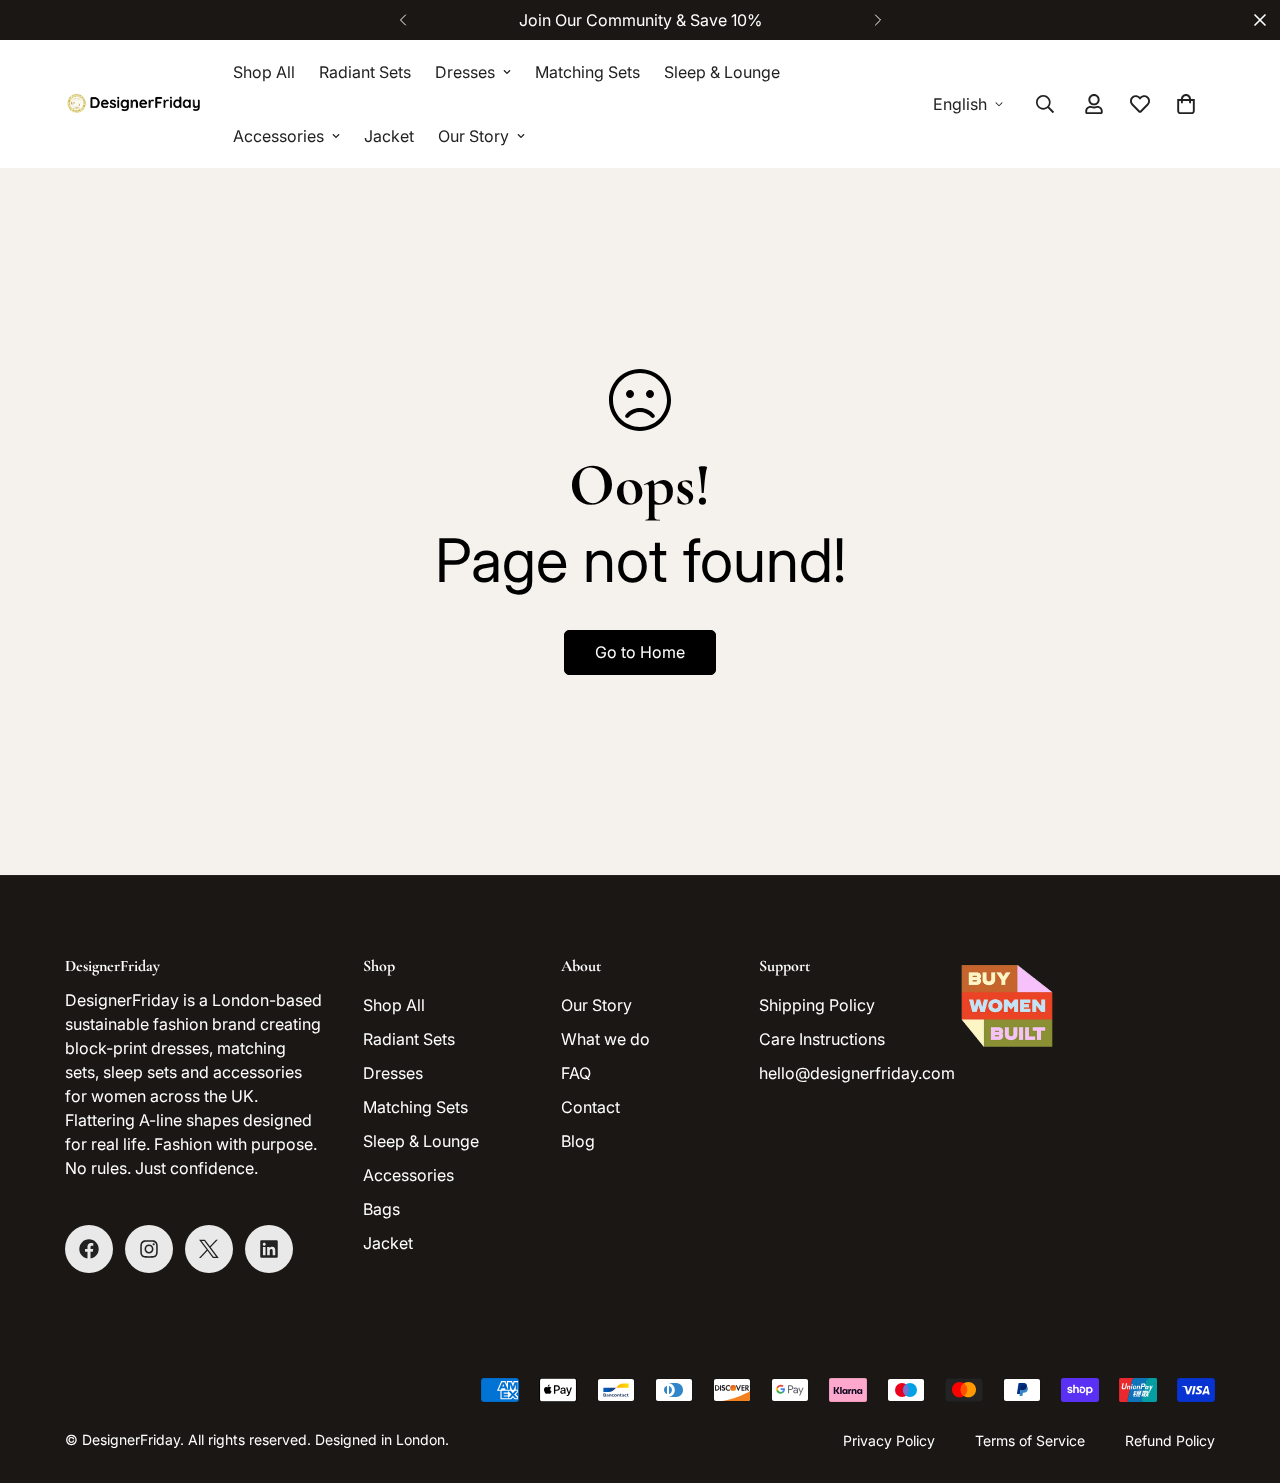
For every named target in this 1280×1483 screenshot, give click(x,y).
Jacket (389, 136)
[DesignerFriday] (135, 103)
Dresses (465, 72)
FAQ (576, 1073)
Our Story (473, 136)
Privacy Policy (889, 1440)
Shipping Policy (817, 1005)
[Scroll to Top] (1241, 1374)
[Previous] (402, 20)
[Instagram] (149, 1249)
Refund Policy (1170, 1440)
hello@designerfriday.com (857, 1073)
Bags (381, 1209)
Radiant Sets (365, 72)
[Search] (1045, 104)
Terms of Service (1030, 1440)
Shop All (264, 72)
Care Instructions (822, 1039)
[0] (1186, 104)
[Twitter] (209, 1249)
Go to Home (640, 652)
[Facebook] (89, 1249)
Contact (590, 1107)
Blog (578, 1141)
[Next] (877, 20)
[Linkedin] (269, 1249)
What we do (605, 1039)
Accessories (278, 136)
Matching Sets (587, 72)
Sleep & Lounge (722, 72)
